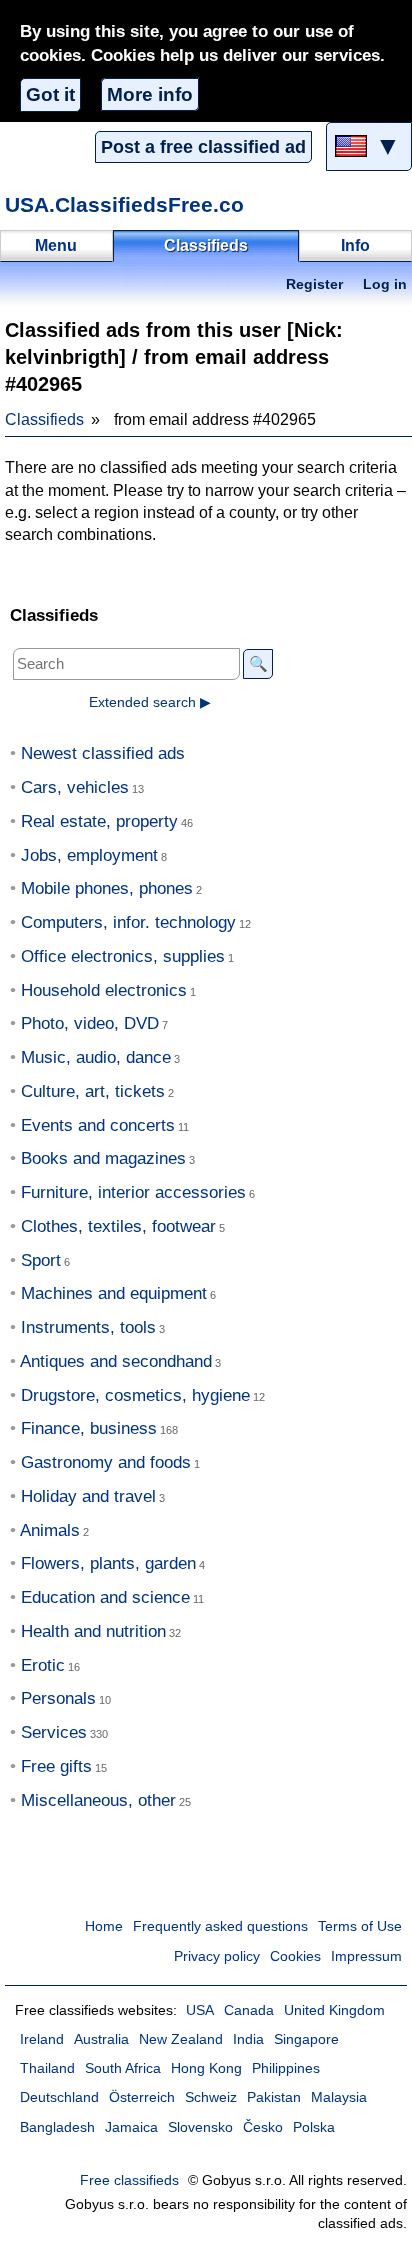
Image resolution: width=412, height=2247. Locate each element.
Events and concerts (98, 1125)
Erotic (43, 1665)
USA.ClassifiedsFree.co (124, 204)
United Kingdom (334, 2010)
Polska (314, 2127)
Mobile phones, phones (107, 888)
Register (314, 284)
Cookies (295, 1956)
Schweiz (211, 2097)
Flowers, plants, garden (108, 1563)
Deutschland (59, 2097)
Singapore (306, 2039)
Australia (101, 2039)
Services (54, 1732)
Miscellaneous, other (98, 1800)
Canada (249, 2010)
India (248, 2039)
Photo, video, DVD (90, 1023)
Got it (50, 94)
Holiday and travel (88, 1496)
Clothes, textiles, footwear (118, 1226)
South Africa (123, 2068)
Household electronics (104, 990)
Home (104, 1926)
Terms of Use (360, 1926)
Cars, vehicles (75, 787)
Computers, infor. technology (128, 922)
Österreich (142, 2097)
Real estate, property (99, 821)
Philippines (286, 2068)
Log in (385, 284)
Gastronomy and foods (106, 1462)
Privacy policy (217, 1956)
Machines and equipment (114, 1293)
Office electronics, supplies (123, 956)
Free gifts (56, 1766)
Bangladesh (57, 2127)
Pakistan (274, 2097)
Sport (41, 1260)
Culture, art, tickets (93, 1091)
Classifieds (44, 419)
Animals (50, 1530)
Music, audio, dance (96, 1057)
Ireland (42, 2039)
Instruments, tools (88, 1327)
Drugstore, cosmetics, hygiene (135, 1395)
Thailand (47, 2068)
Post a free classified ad (203, 147)
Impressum (366, 1956)
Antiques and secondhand (116, 1361)
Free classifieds (129, 2180)
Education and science (105, 1597)
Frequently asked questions (220, 1926)
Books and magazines (103, 1158)
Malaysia (339, 2097)
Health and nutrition (93, 1631)
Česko (263, 2127)
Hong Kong (206, 2068)
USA (200, 2010)
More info (150, 94)
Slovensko (200, 2127)
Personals (58, 1698)
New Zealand (181, 2039)
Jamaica (131, 2127)
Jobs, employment (89, 855)
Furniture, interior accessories (133, 1192)
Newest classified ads (103, 753)
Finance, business (89, 1428)
